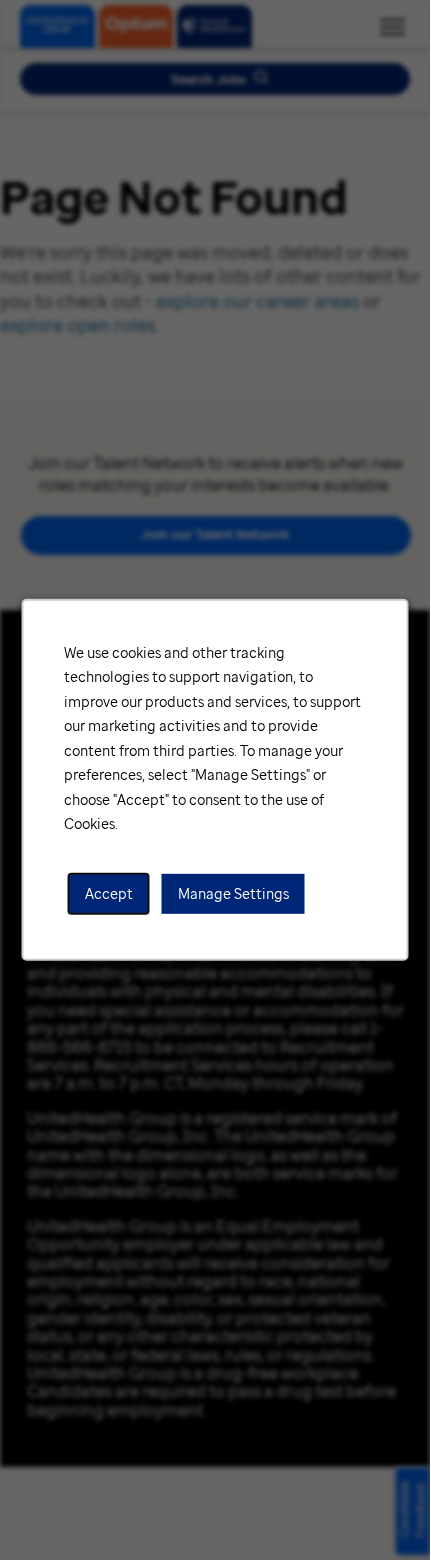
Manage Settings (233, 894)
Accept (109, 894)
